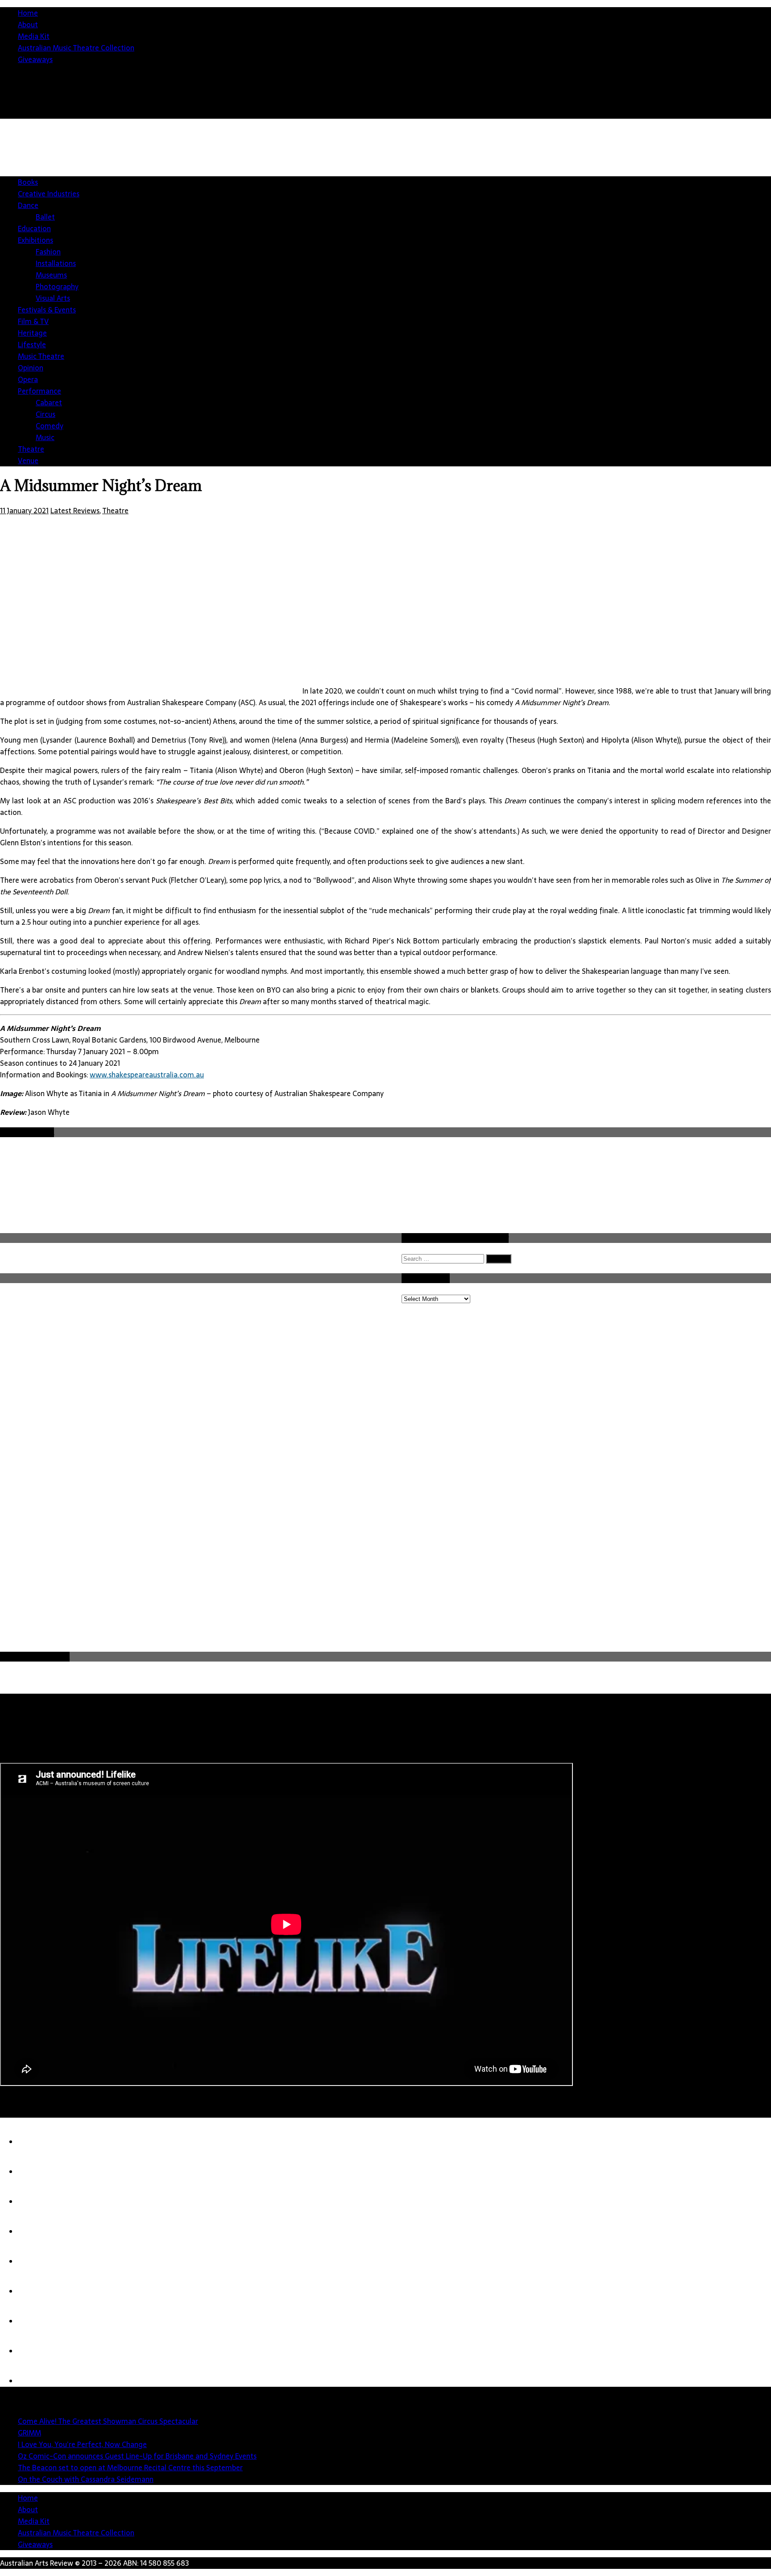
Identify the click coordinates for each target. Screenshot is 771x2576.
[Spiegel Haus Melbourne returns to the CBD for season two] (36, 2351)
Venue (28, 461)
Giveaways (35, 59)
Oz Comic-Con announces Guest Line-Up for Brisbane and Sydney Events (137, 2456)
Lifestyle (32, 345)
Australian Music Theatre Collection (76, 48)
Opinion (31, 368)
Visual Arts (53, 298)
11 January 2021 (24, 511)
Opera (28, 379)
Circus (46, 414)
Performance (39, 391)
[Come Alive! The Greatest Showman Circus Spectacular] (36, 2142)
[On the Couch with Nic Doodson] (36, 2381)
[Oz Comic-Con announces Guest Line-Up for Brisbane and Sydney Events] (36, 2231)
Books (28, 182)
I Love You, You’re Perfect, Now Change (82, 2444)
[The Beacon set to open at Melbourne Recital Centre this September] (36, 2261)
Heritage (32, 333)
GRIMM (29, 2433)
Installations (56, 263)
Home (28, 13)
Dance (28, 205)
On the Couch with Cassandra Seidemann (86, 2479)
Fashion (48, 252)
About (28, 25)
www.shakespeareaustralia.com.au (147, 1075)
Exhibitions (35, 240)
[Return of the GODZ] (36, 2321)
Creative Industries (49, 194)
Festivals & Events (47, 310)
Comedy (50, 426)
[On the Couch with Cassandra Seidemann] (36, 2291)
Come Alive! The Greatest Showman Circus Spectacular (108, 2421)
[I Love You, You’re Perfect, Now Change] (36, 2202)
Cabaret (49, 403)
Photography (57, 287)
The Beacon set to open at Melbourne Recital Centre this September (130, 2468)
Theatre (31, 449)
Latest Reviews (75, 511)
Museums (51, 275)
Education (34, 229)
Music (45, 437)
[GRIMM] (36, 2172)
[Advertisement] (609, 204)
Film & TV (33, 321)
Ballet (45, 217)
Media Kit (34, 36)
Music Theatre (41, 356)
